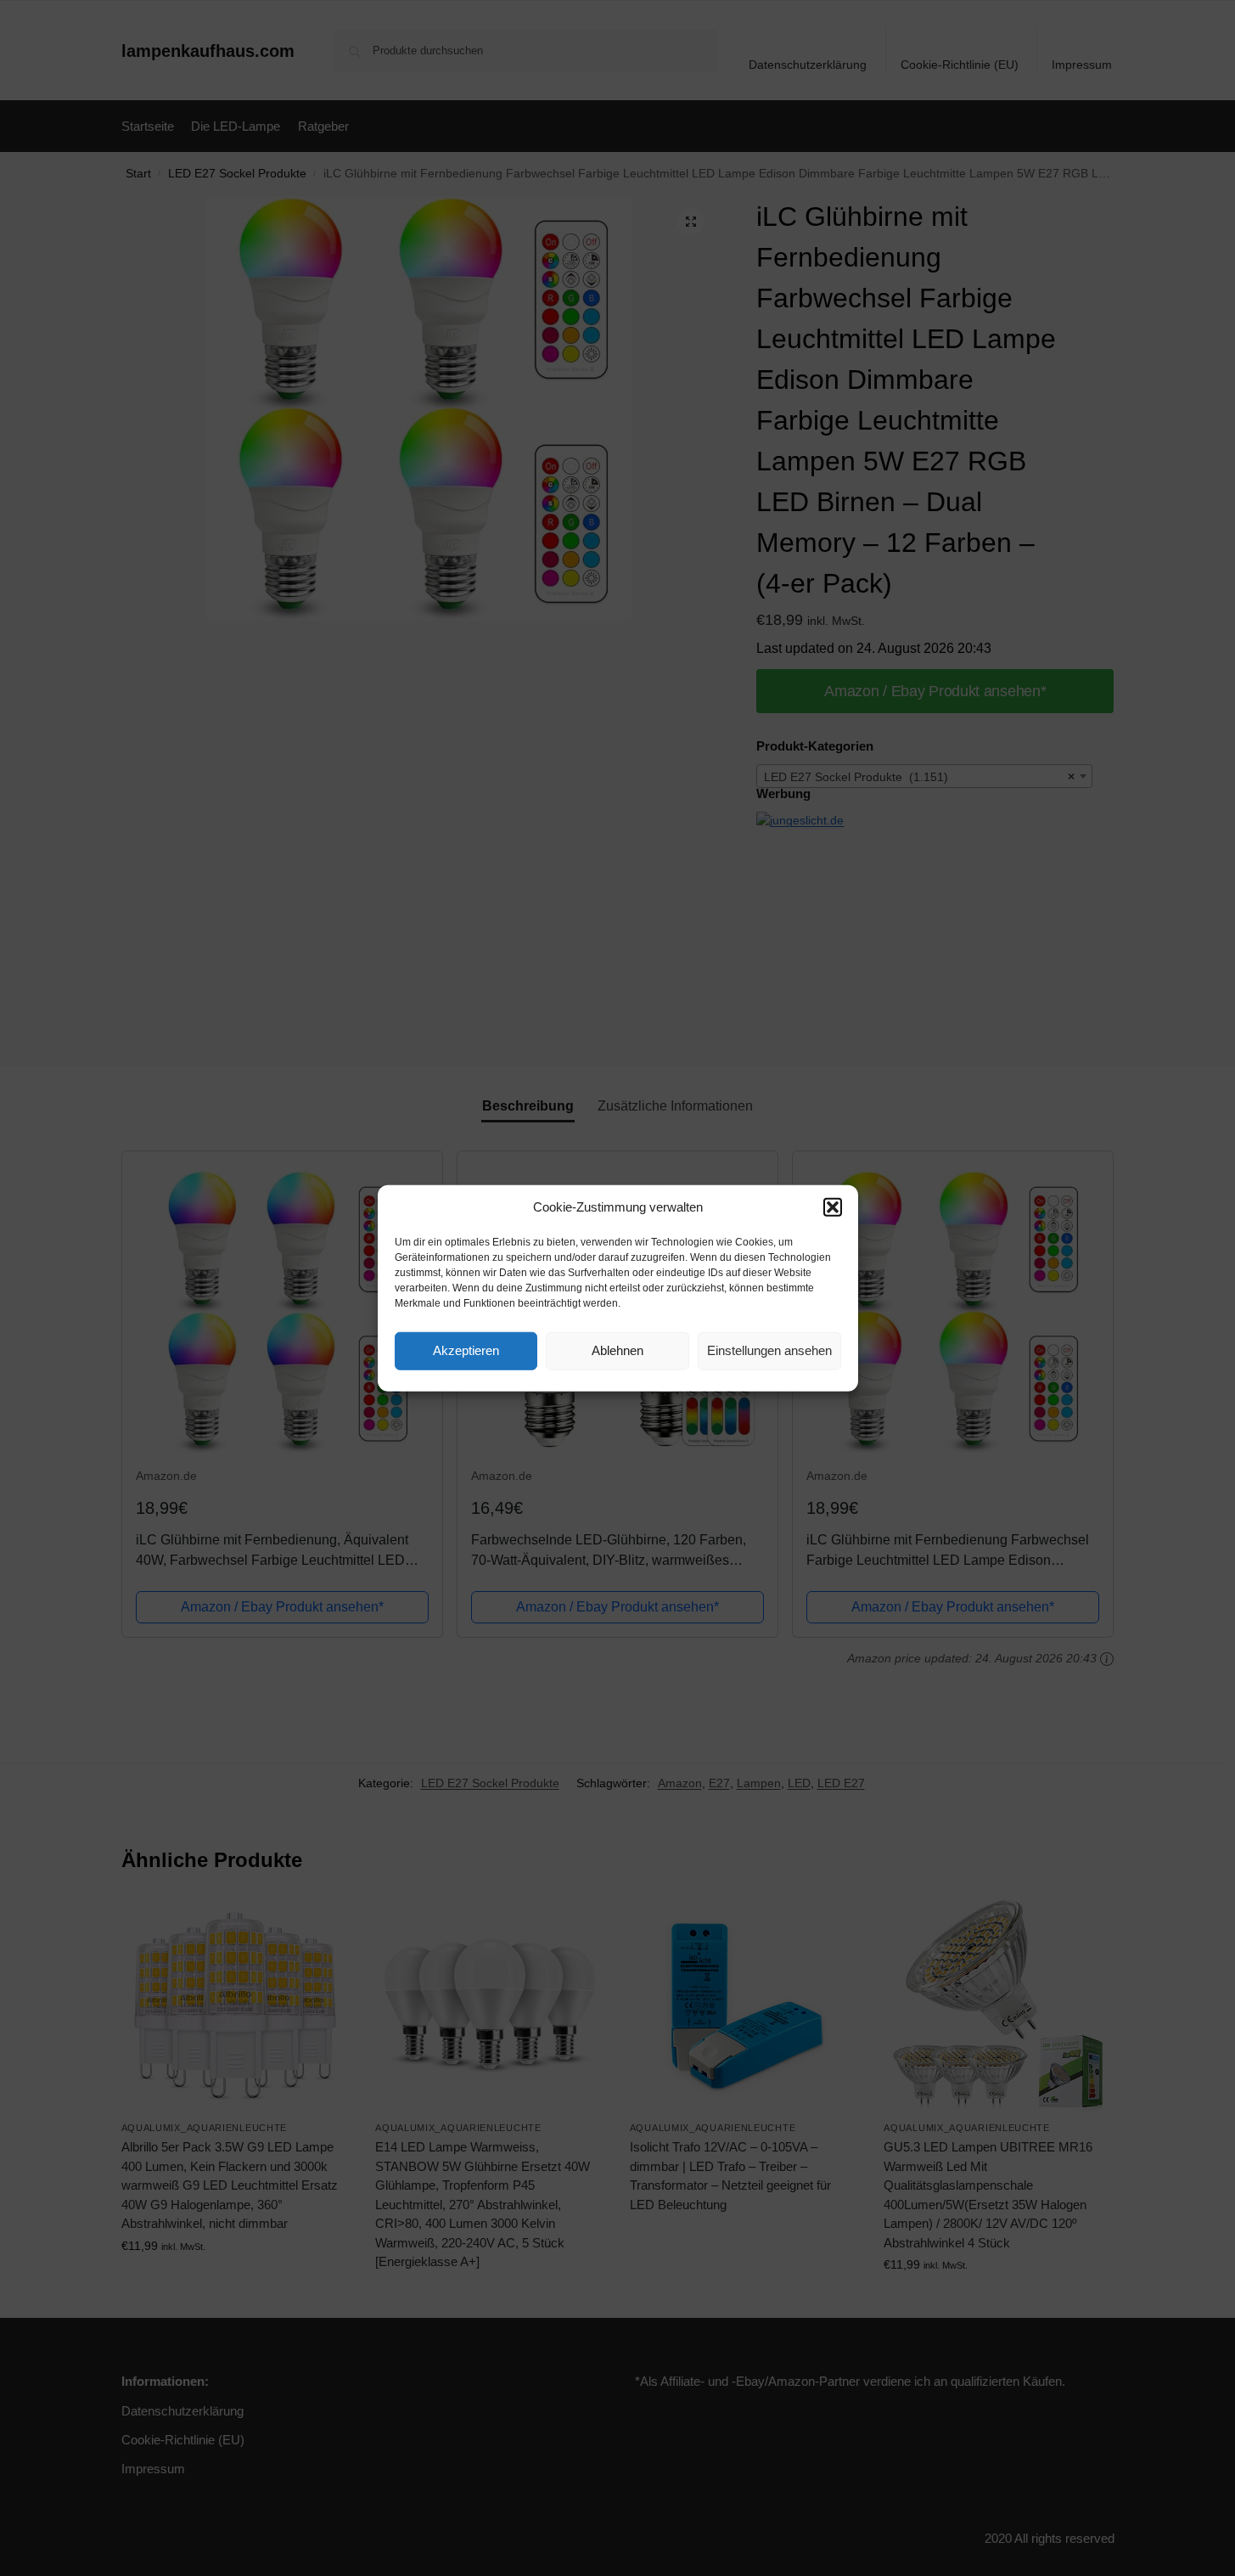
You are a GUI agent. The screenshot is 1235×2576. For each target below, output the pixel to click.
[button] (833, 1207)
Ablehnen (617, 1350)
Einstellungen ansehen (769, 1350)
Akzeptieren (466, 1350)
